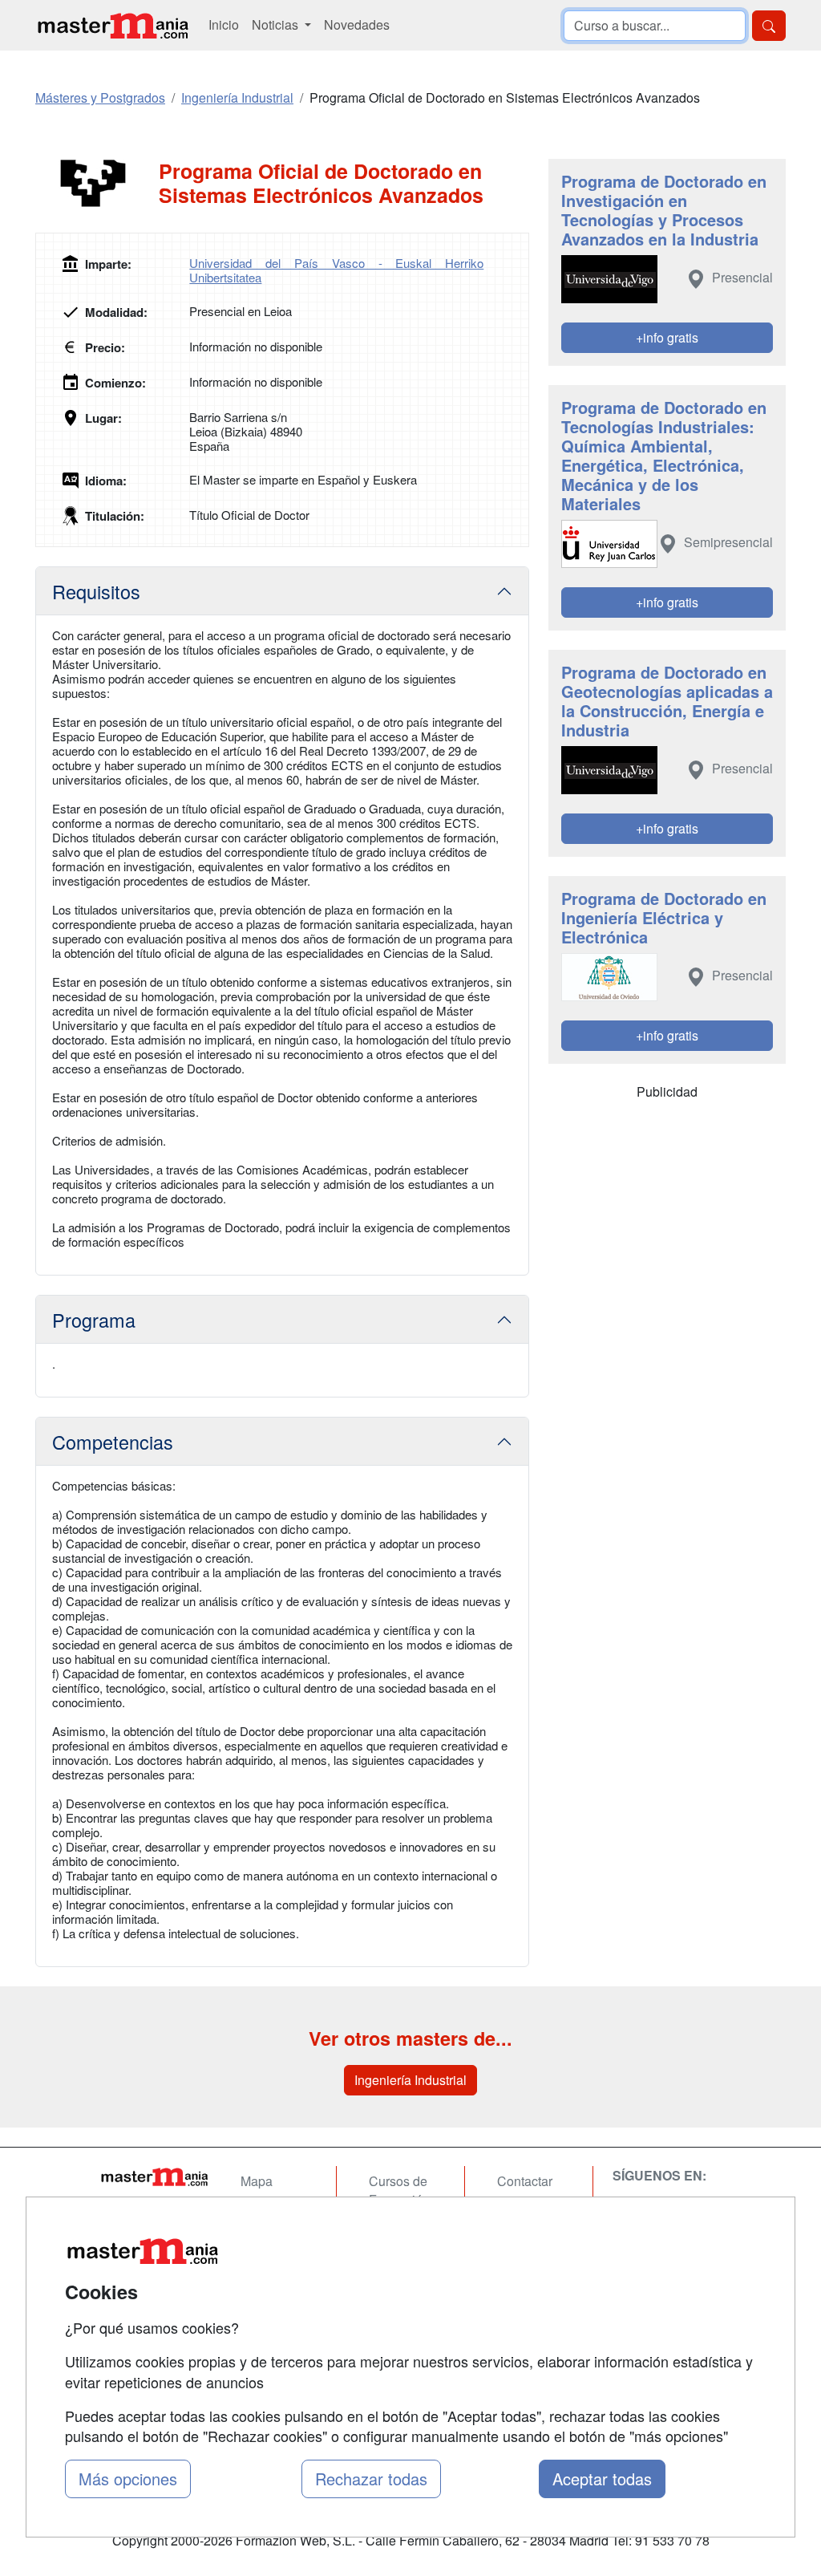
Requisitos (96, 591)
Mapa (257, 2181)
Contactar (525, 2181)
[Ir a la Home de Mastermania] (154, 2176)
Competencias (113, 1442)
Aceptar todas (602, 2479)
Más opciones (128, 2479)
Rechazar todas (371, 2479)
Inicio (224, 24)
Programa (94, 1320)
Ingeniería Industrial (410, 2080)
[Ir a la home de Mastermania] (112, 25)
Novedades (357, 24)
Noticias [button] (277, 24)
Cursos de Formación (399, 2190)
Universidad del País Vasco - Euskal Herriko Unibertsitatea (336, 270)
